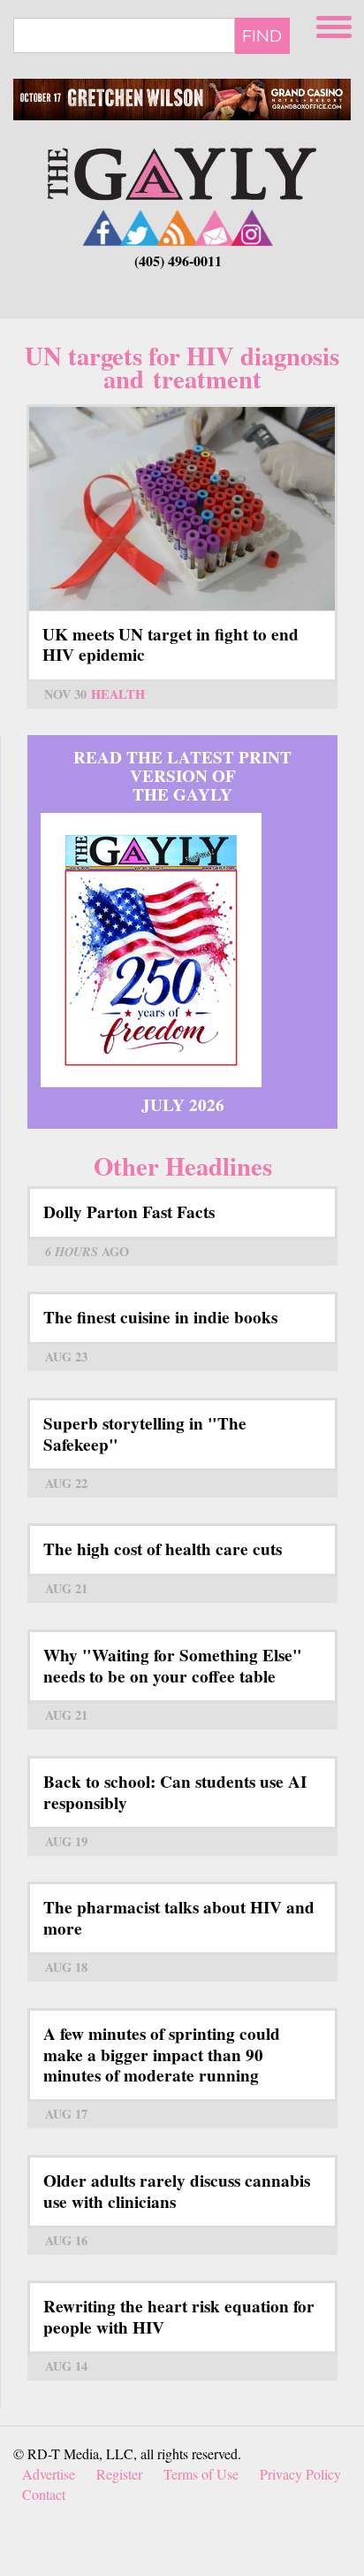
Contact (44, 2494)
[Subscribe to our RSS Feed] (178, 228)
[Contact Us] (215, 228)
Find (262, 35)
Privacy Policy (300, 2474)
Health (118, 694)
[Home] (182, 172)
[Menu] (336, 24)
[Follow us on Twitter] (140, 228)
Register (119, 2474)
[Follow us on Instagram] (252, 228)
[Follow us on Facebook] (103, 228)
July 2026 (183, 1105)
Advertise (49, 2474)
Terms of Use (201, 2474)
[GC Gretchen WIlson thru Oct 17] (182, 100)
